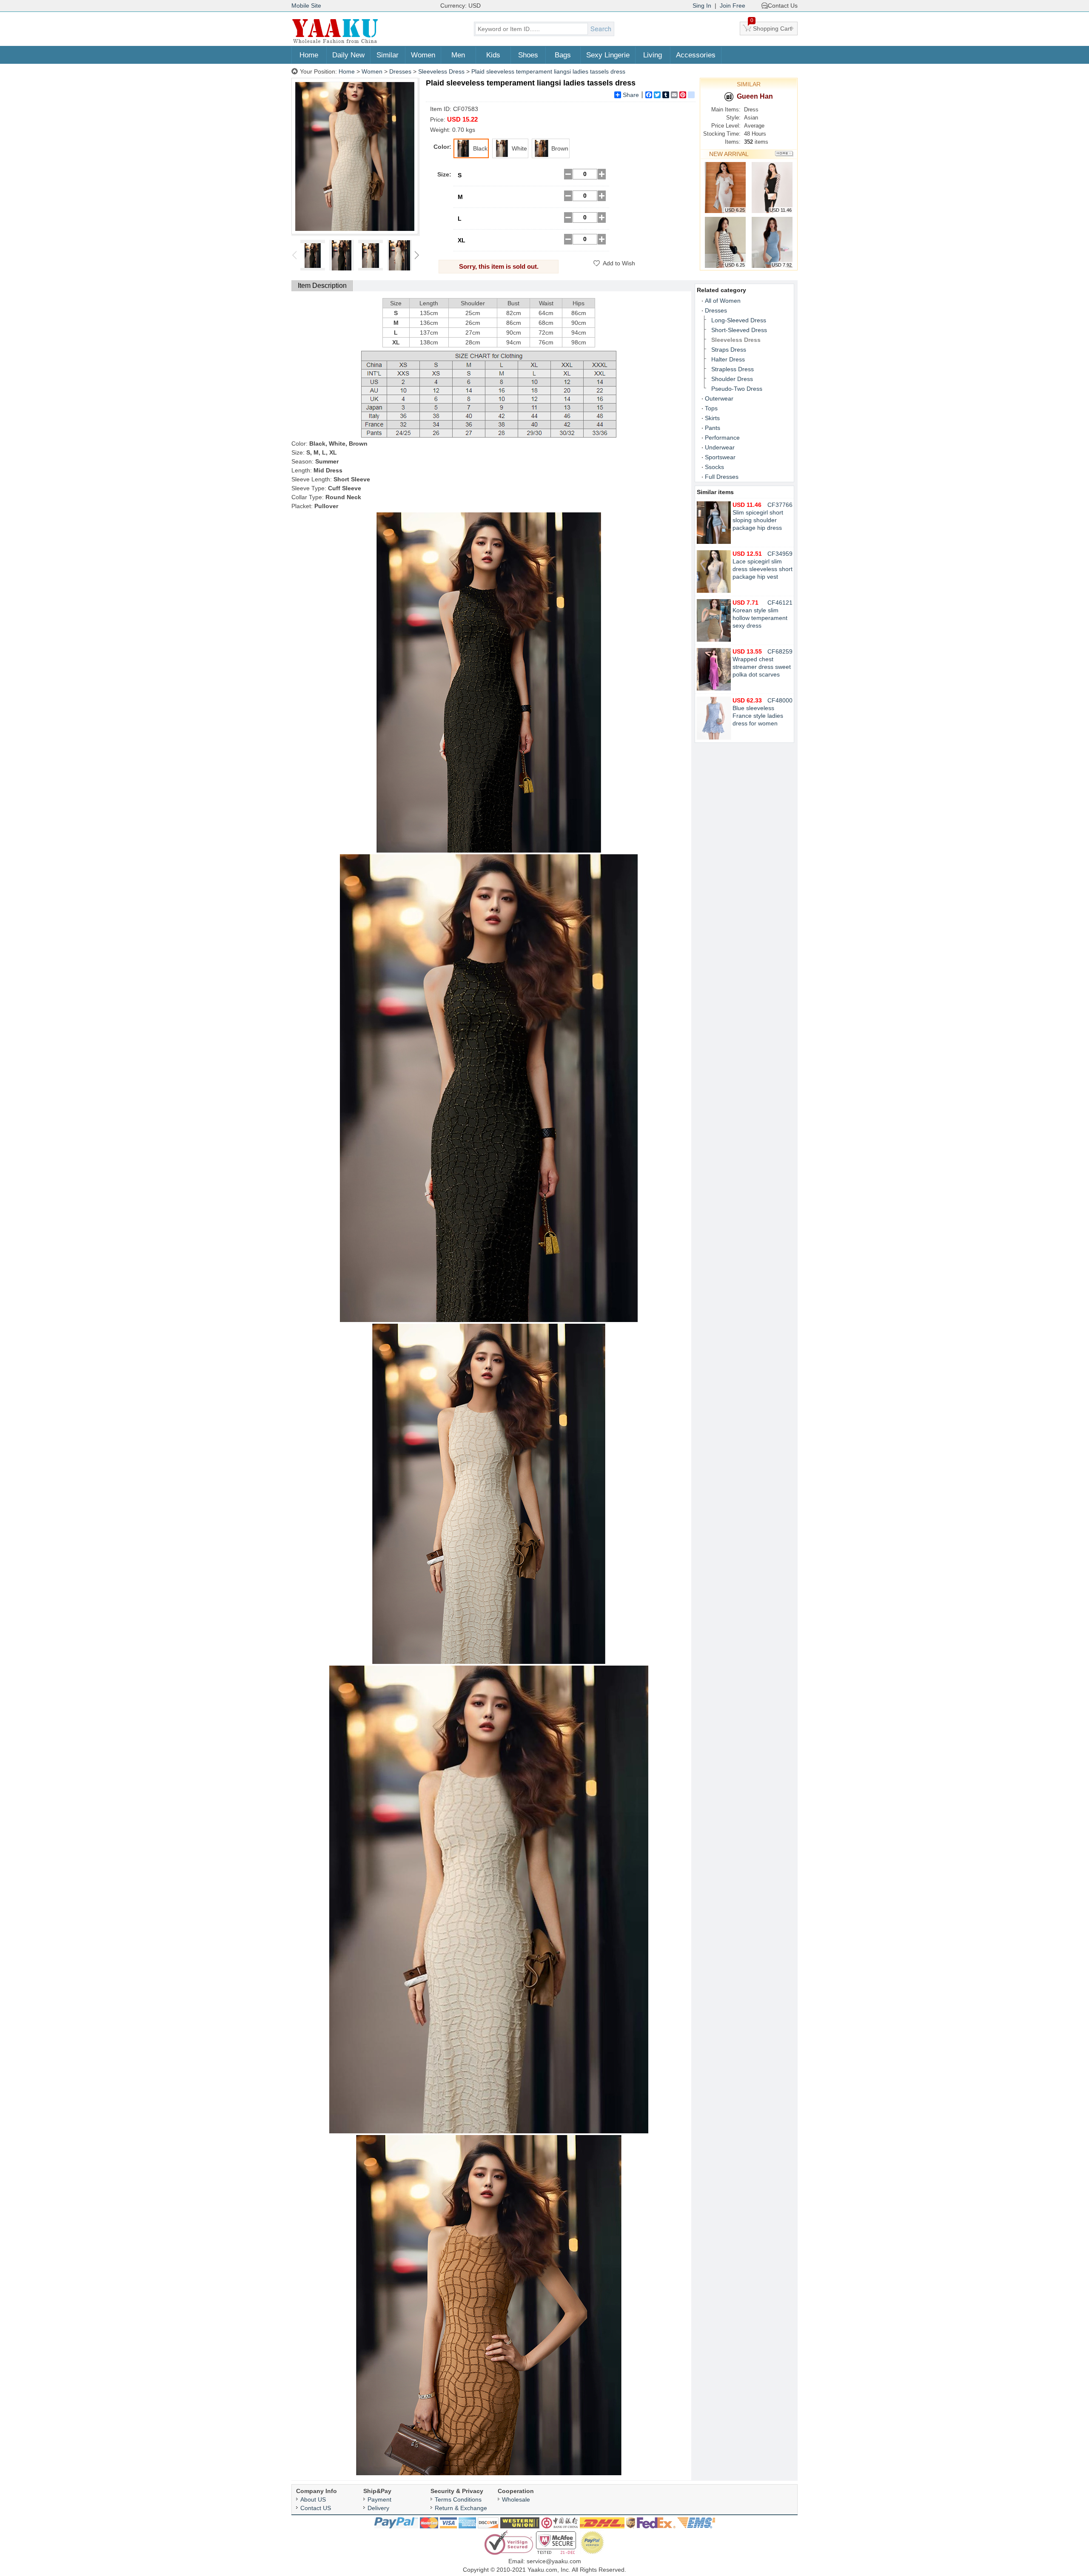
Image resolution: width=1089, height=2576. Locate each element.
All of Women (723, 301)
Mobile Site (306, 6)
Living (653, 55)
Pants (713, 428)
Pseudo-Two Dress (737, 389)
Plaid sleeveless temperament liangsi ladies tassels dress (548, 71)
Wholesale (516, 2499)
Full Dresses (722, 477)
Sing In (702, 6)
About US (313, 2499)
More (784, 154)
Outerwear (719, 398)
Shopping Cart (771, 27)
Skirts (712, 418)
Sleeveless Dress (441, 71)
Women (423, 55)
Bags (563, 55)
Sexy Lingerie (608, 55)
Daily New (348, 55)
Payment (379, 2499)
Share (631, 95)
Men (458, 55)
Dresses (400, 71)
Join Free (733, 6)
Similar (388, 55)
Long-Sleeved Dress (739, 320)
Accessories (696, 55)
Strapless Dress (733, 369)
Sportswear (720, 457)
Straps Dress (729, 350)
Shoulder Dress (732, 379)
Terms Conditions (458, 2499)
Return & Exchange (461, 2508)
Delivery (378, 2508)
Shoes (528, 55)
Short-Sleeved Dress (739, 330)
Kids (493, 55)
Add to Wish (619, 263)
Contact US (316, 2508)
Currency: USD (460, 6)
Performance (722, 438)
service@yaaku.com (554, 2561)
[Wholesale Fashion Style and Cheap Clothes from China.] (335, 43)
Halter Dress (728, 359)
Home (309, 55)
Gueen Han (755, 96)
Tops (711, 408)
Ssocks (714, 467)
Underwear (720, 447)
